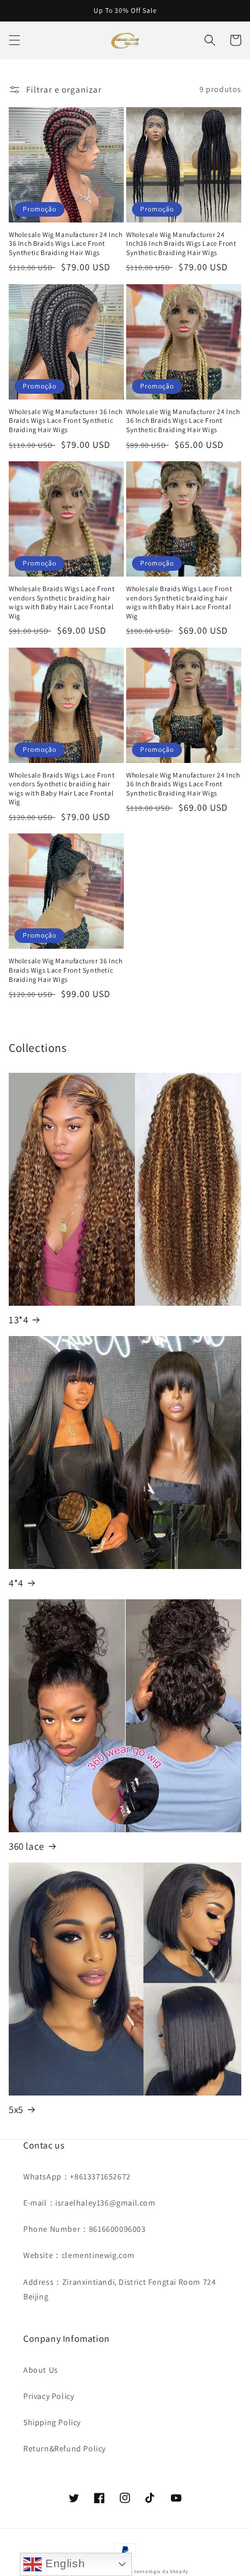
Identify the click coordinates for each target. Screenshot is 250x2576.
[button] (15, 40)
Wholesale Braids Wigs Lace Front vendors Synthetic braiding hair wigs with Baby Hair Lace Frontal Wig (62, 602)
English (63, 2563)
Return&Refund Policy (65, 2448)
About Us (41, 2370)
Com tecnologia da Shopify (155, 2571)
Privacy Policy (49, 2396)
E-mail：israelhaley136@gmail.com (90, 2203)
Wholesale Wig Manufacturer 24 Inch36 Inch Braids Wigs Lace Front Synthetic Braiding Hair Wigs (181, 243)
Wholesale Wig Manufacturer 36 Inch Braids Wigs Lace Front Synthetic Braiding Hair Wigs (65, 421)
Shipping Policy (52, 2422)
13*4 (18, 1320)
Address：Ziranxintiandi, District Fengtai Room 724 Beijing (119, 2289)
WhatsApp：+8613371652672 (77, 2176)
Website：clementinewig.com (79, 2255)
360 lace (26, 1846)
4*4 (16, 1583)
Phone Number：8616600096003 (85, 2229)
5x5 (16, 2109)
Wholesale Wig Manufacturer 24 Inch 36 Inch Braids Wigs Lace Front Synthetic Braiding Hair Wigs (65, 243)
